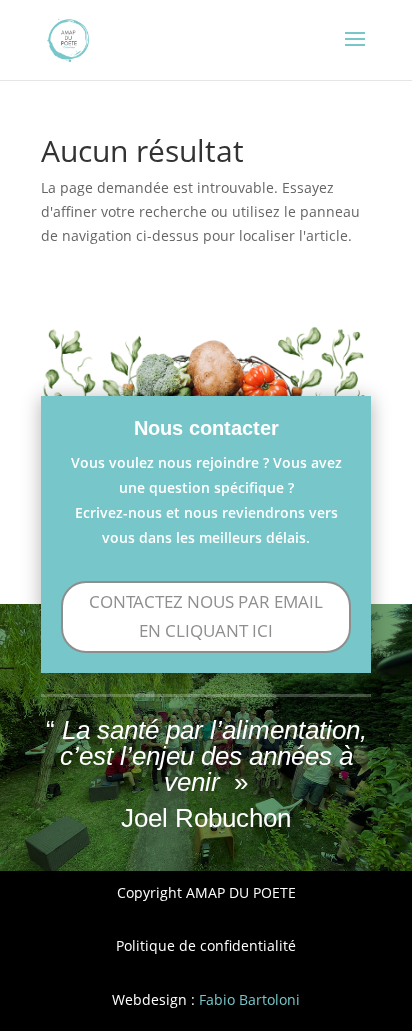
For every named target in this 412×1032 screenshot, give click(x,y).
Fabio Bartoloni (249, 999)
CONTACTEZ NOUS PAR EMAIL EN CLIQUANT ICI (206, 616)
